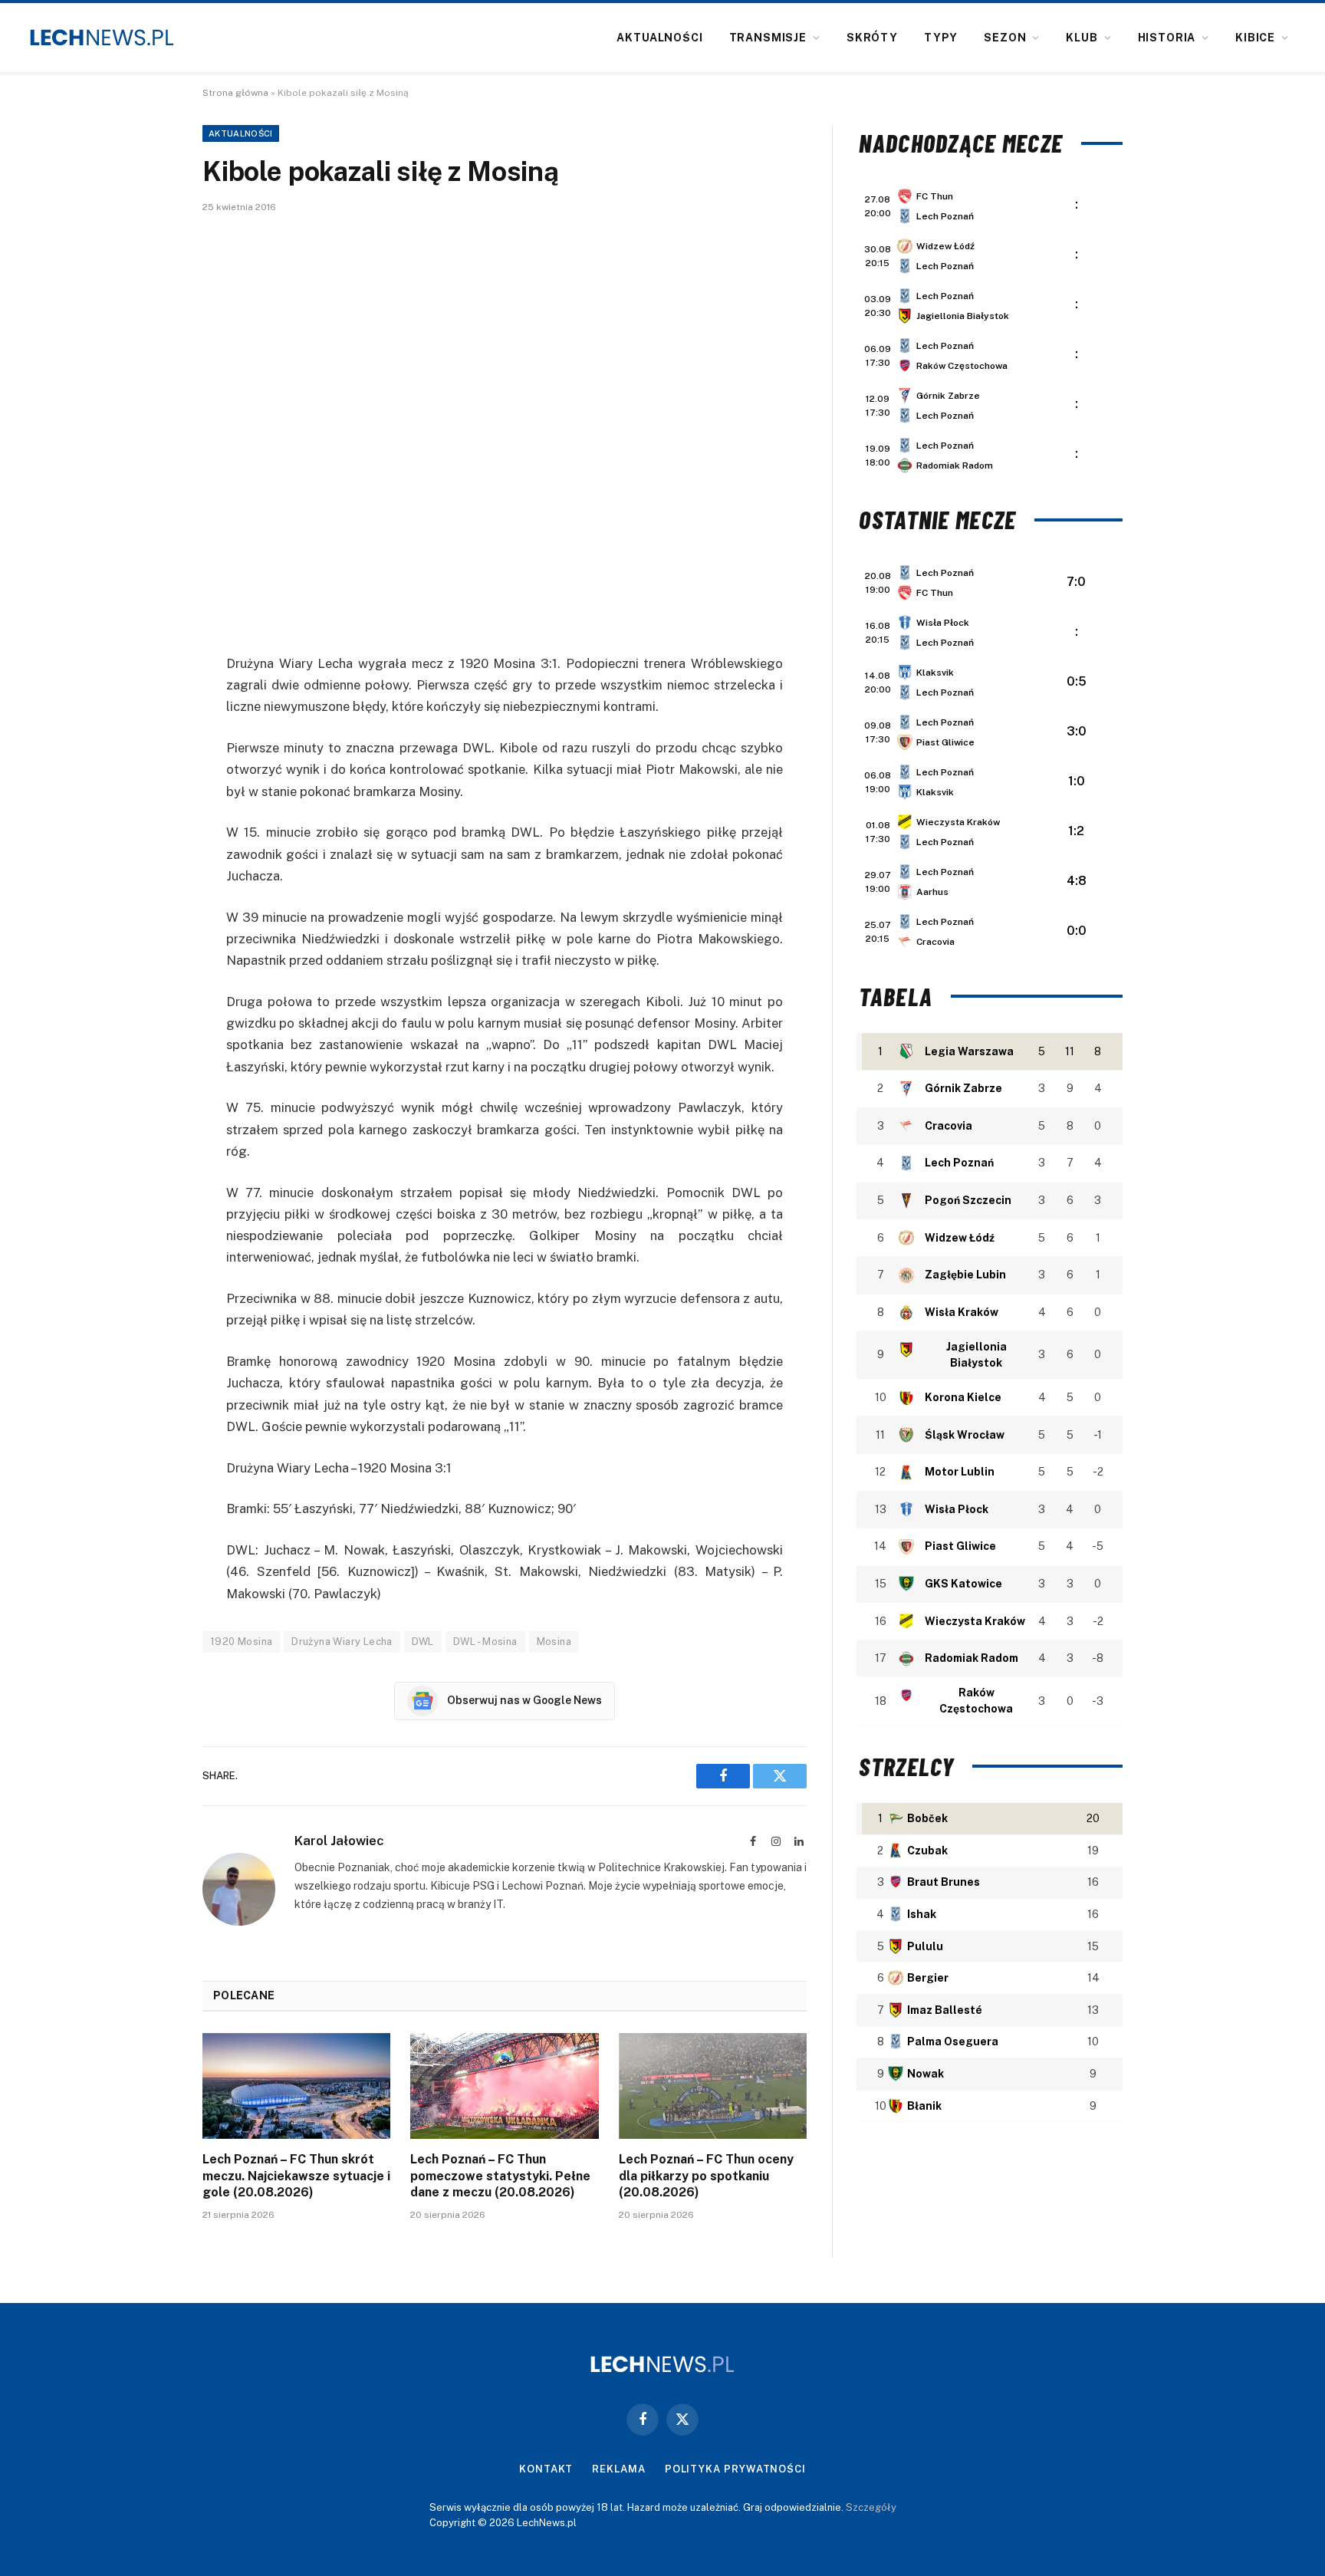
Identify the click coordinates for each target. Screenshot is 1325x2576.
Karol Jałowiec (339, 1841)
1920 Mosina (241, 1642)
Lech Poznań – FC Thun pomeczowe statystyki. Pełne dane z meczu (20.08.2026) (500, 2176)
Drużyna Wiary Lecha (342, 1642)
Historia (1167, 38)
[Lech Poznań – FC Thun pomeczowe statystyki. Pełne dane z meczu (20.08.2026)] (504, 2086)
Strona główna (235, 93)
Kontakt (546, 2469)
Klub (1082, 38)
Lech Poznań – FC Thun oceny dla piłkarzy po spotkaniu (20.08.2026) (706, 2176)
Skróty (872, 38)
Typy (941, 38)
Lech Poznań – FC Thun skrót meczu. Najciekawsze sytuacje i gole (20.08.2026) (296, 2176)
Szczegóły (871, 2507)
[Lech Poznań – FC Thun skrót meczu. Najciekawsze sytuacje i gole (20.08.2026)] (296, 2086)
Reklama (618, 2469)
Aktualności (659, 38)
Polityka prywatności (735, 2469)
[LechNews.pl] (102, 38)
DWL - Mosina (485, 1642)
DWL (423, 1642)
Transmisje (768, 38)
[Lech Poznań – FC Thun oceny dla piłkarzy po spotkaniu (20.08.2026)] (713, 2086)
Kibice (1255, 38)
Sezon (1005, 38)
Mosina (554, 1642)
